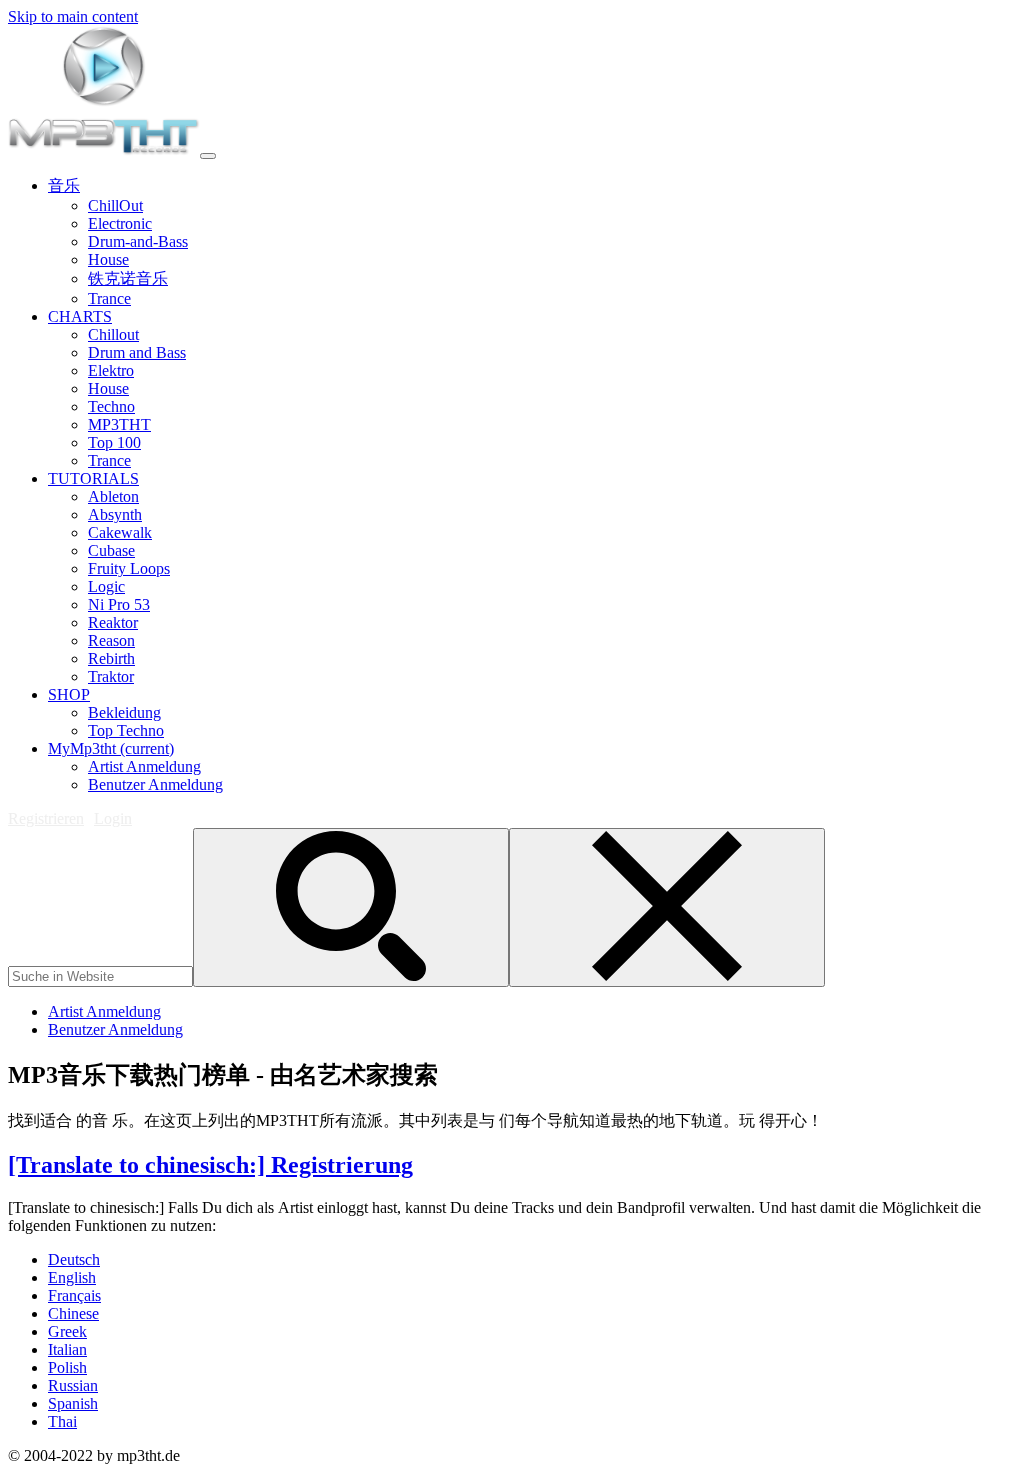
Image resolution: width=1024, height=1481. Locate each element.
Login (113, 818)
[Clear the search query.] (667, 907)
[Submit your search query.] (351, 907)
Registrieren (46, 818)
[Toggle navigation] (208, 156)
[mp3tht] (104, 150)
